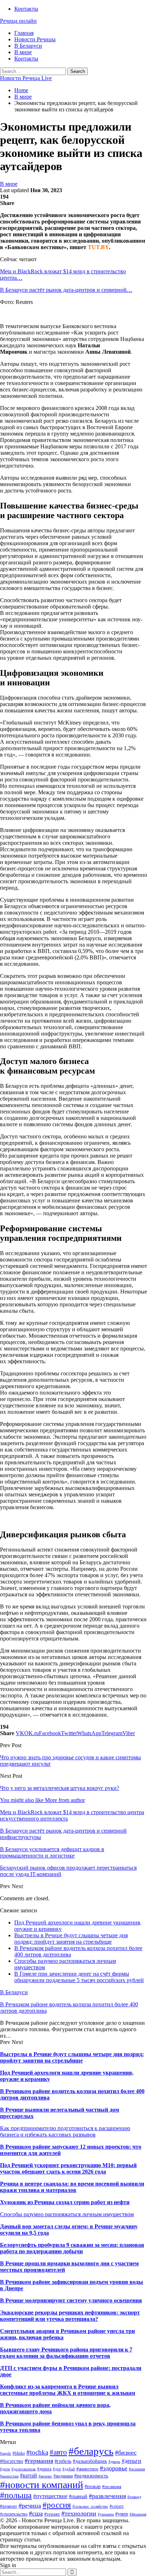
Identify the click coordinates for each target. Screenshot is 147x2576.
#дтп (57, 2469)
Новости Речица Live (26, 78)
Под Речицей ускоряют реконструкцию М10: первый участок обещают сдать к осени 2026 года (68, 2168)
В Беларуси (28, 46)
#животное (87, 2469)
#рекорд (134, 2497)
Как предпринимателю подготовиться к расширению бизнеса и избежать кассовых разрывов (65, 2131)
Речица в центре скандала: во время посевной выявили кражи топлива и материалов (72, 2187)
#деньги (131, 2461)
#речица (30, 2506)
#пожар (93, 2487)
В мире (23, 52)
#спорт (117, 2506)
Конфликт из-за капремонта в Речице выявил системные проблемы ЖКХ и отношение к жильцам (68, 2390)
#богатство (12, 2461)
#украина (106, 2514)
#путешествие (50, 2496)
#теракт (52, 2514)
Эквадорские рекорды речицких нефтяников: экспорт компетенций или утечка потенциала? (70, 2316)
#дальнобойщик (90, 2461)
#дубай (69, 2469)
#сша (36, 2513)
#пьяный (78, 2496)
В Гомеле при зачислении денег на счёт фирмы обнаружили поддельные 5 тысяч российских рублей (79, 1977)
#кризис (45, 2476)
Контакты (26, 9)
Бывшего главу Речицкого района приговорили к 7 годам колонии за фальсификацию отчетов (66, 2353)
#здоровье (114, 2468)
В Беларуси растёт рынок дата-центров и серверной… (66, 290)
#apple (6, 2453)
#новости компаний (42, 2485)
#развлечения (107, 2496)
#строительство (14, 2514)
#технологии (79, 2513)
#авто (58, 2452)
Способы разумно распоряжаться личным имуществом (67, 2214)
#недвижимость (91, 2476)
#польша (16, 2495)
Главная (24, 33)
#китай (29, 2475)
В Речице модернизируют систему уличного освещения (71, 2300)
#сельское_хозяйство (90, 2506)
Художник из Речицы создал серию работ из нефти (65, 2202)
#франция (138, 2514)
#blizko (19, 2453)
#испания (137, 2469)
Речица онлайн (18, 21)
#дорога (44, 2469)
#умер (122, 2514)
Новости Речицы (35, 39)
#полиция (112, 2487)
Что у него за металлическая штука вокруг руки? (60, 1788)
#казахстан (9, 2476)
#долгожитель (24, 2469)
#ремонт (9, 2506)
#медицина (63, 2476)
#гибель (63, 2461)
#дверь (114, 2462)
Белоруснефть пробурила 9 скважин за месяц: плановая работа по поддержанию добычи (72, 2248)
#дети (5, 2469)
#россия (57, 2505)
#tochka (37, 2452)
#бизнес (126, 2453)
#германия (39, 2461)
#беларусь (91, 2451)
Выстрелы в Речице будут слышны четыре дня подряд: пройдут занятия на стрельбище (71, 1938)
